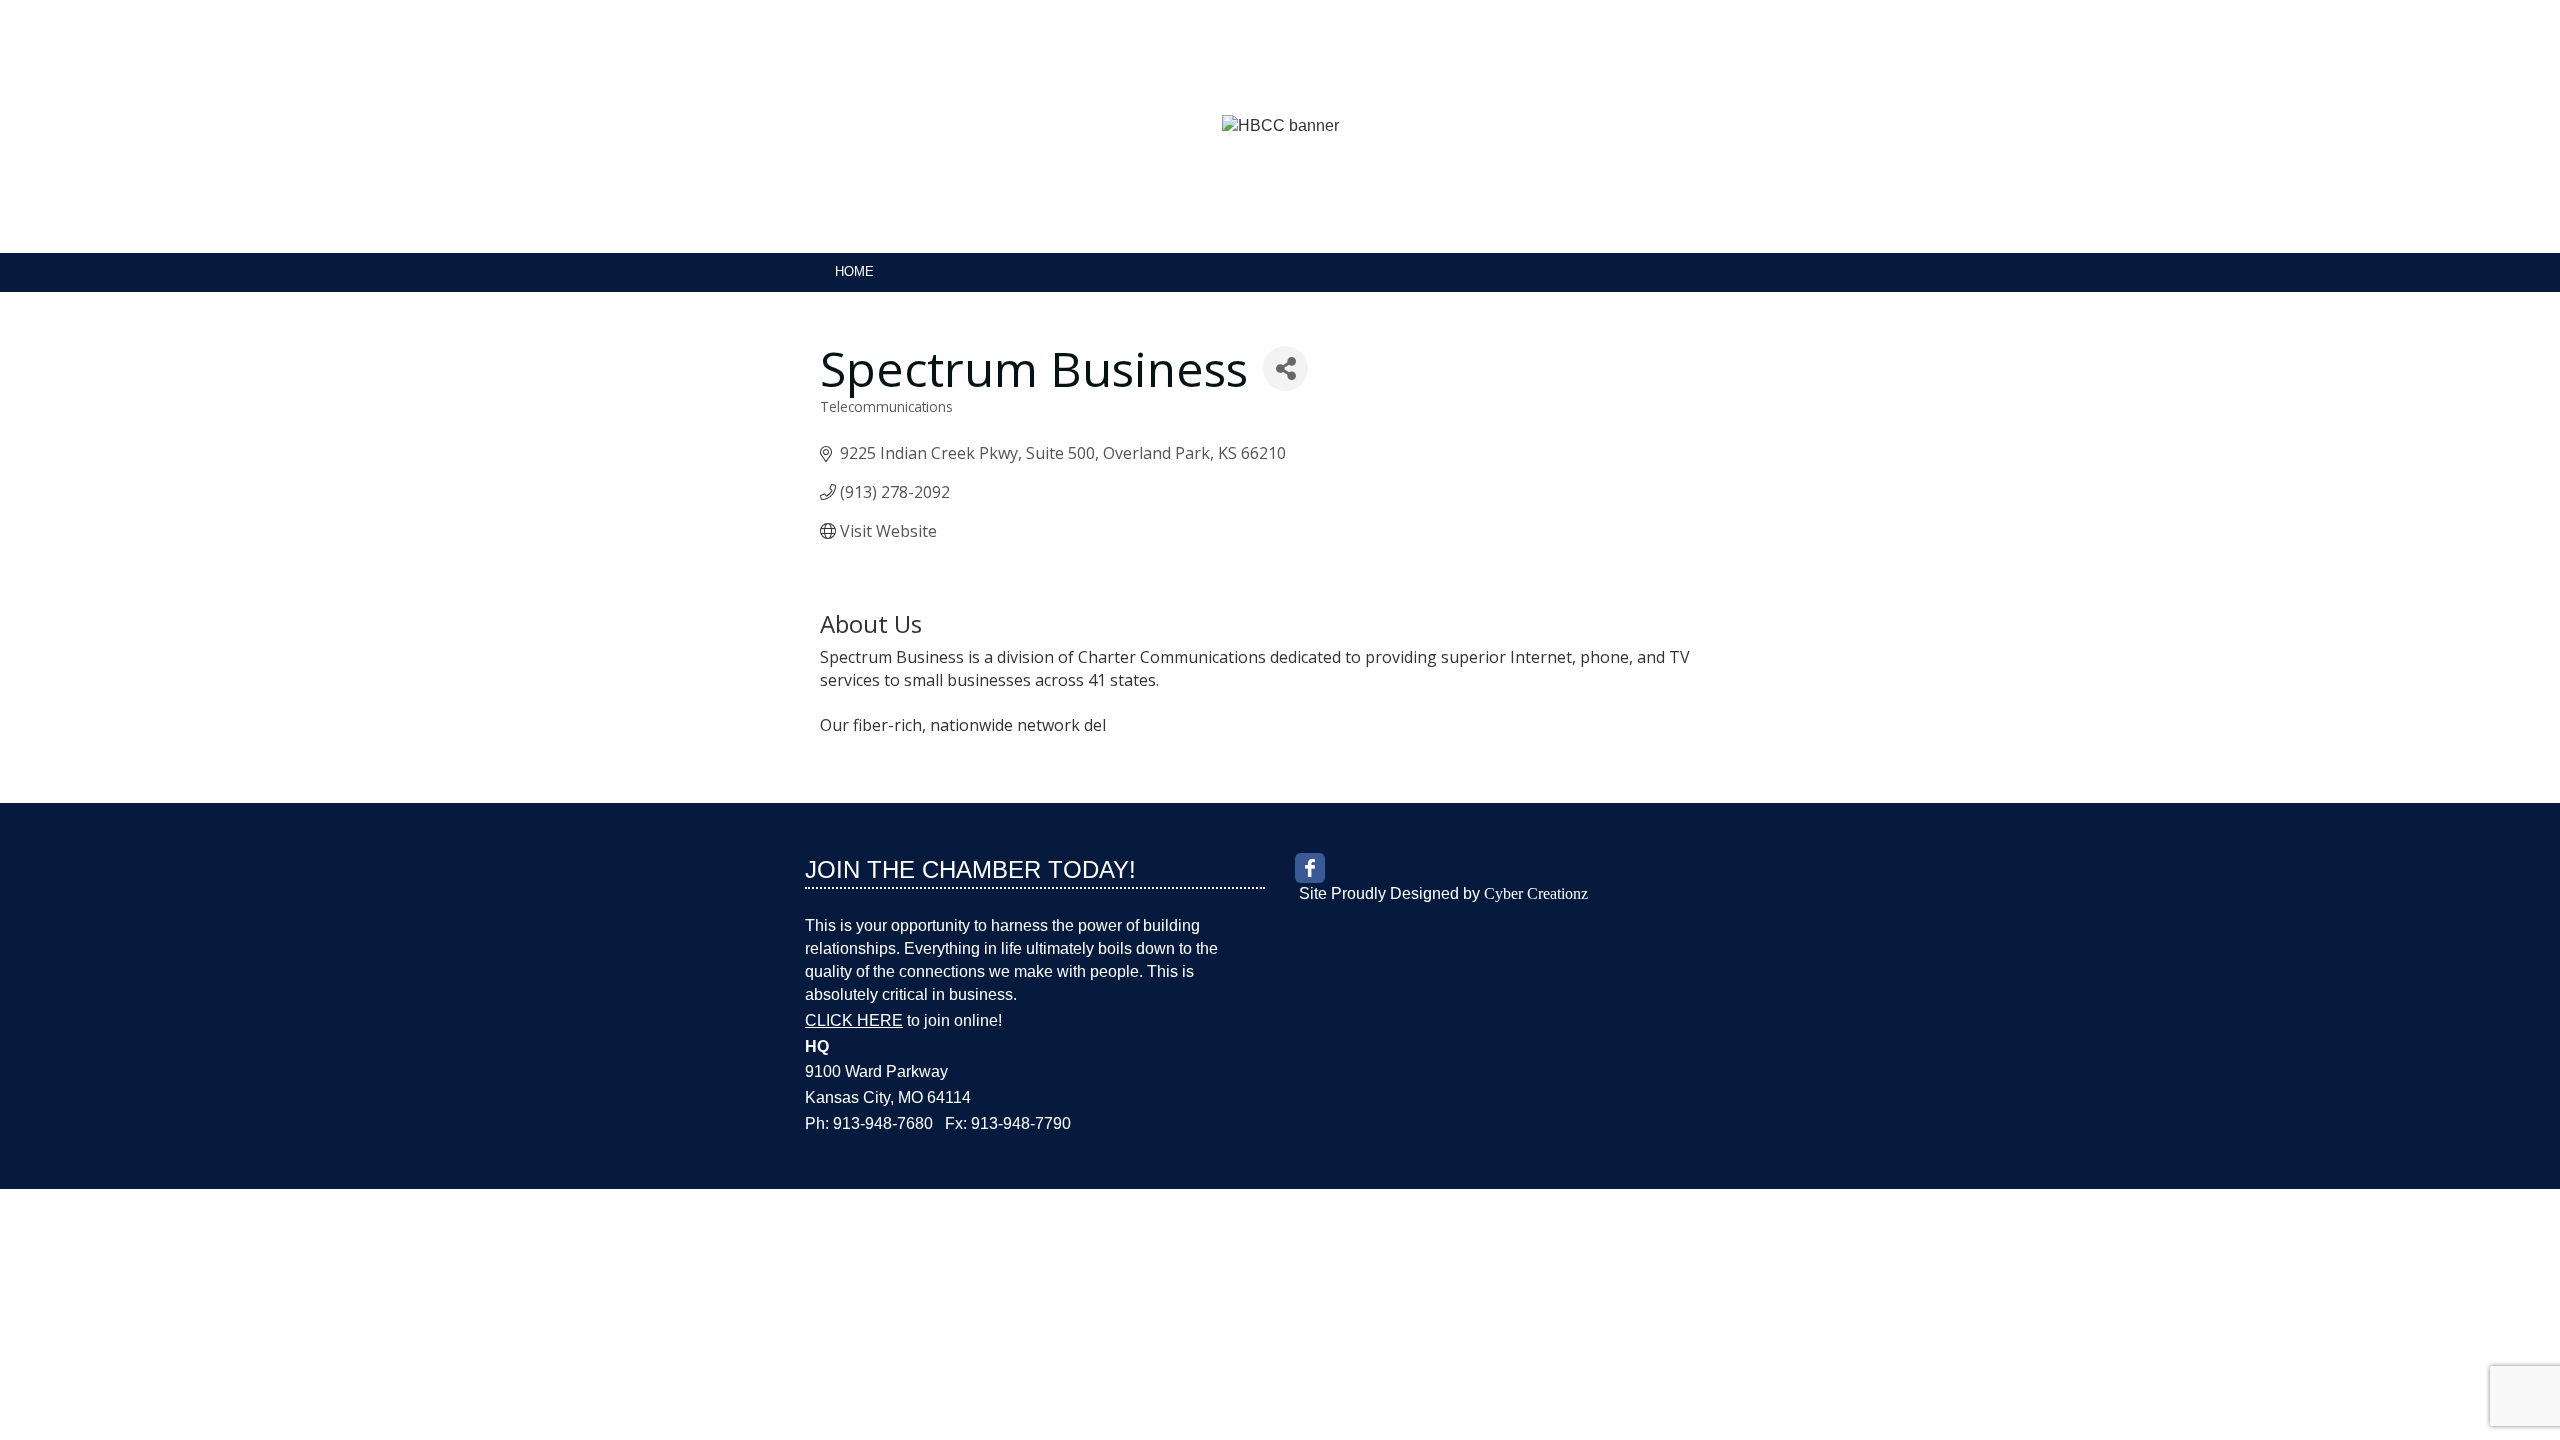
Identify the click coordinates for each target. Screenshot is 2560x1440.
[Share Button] (1285, 368)
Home (854, 271)
